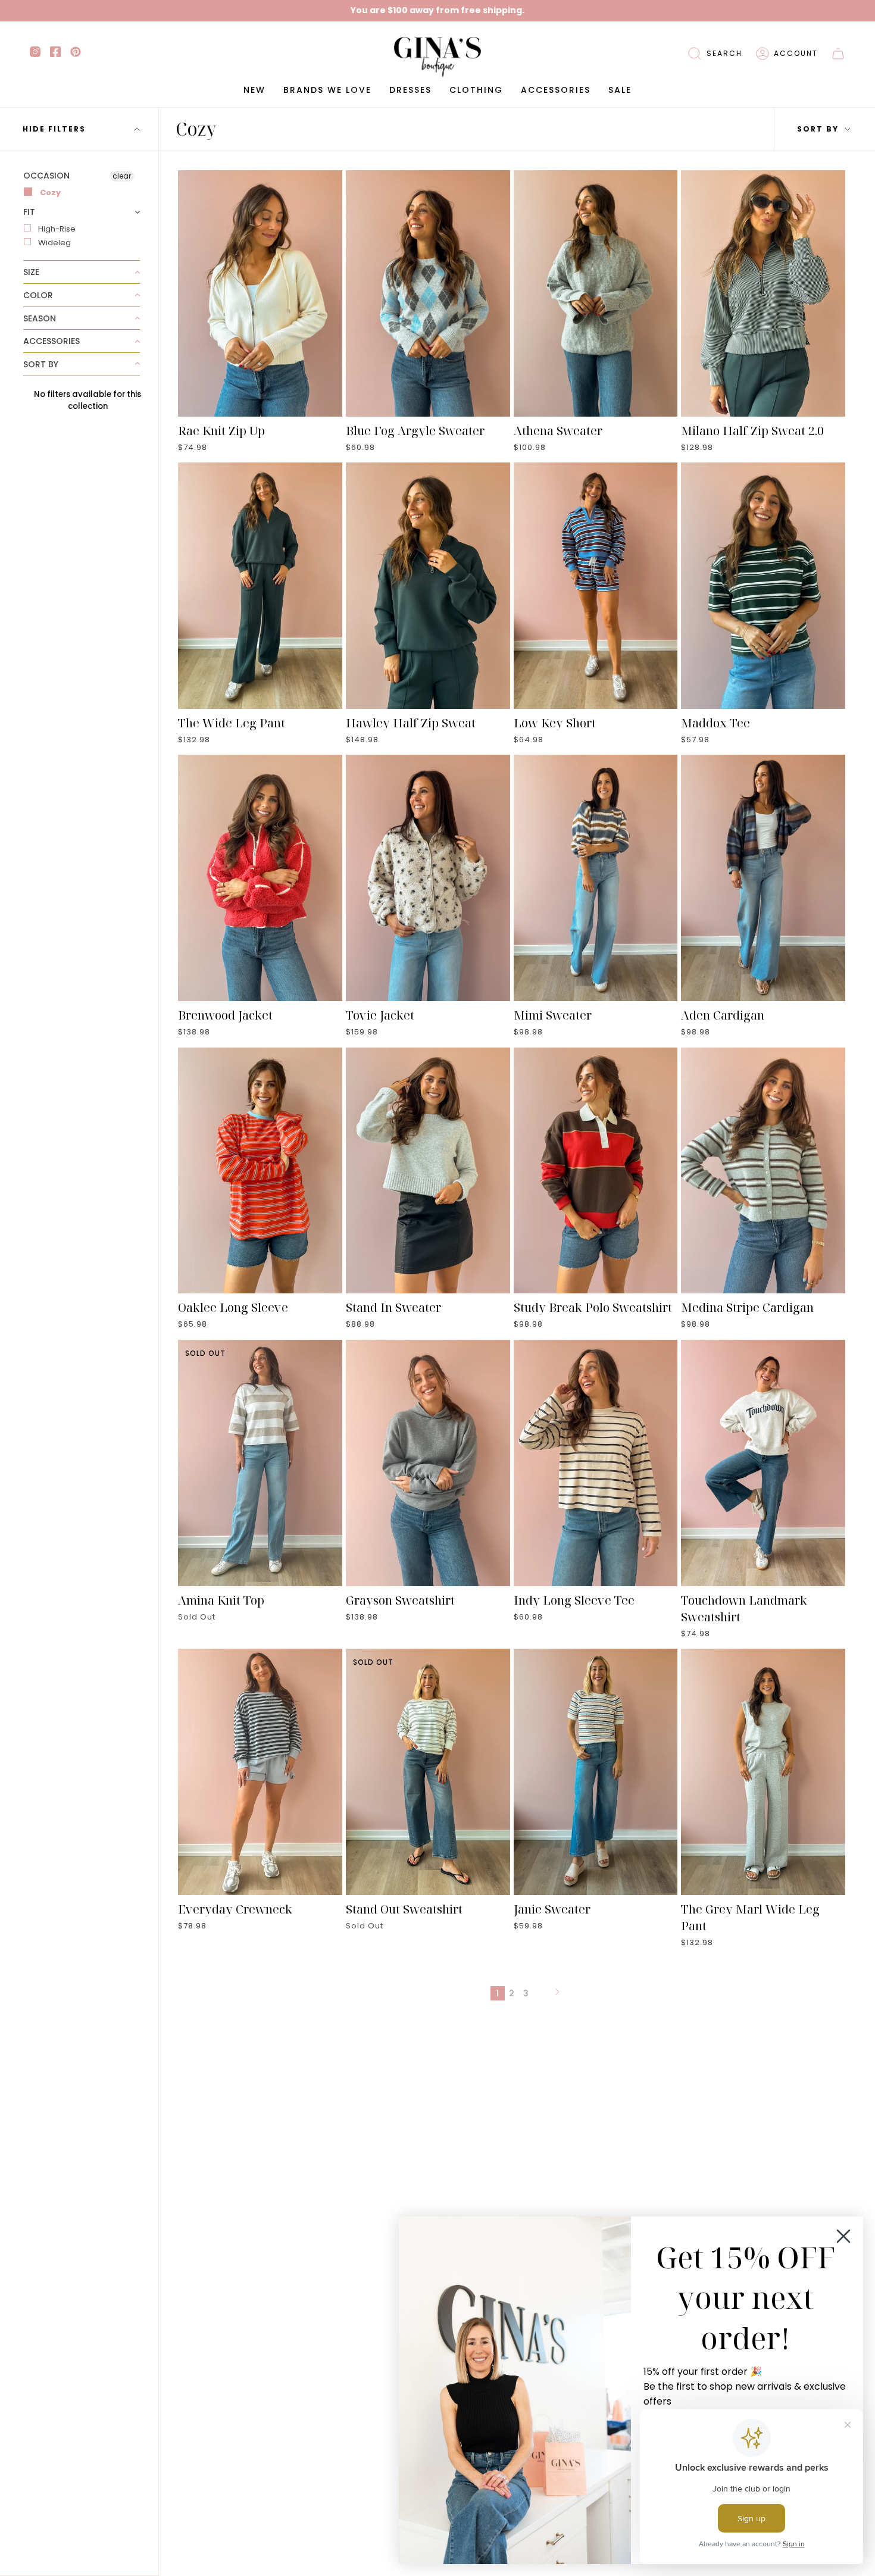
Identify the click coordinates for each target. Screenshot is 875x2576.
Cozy (49, 193)
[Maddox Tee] (763, 586)
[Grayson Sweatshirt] (428, 1463)
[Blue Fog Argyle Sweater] (428, 293)
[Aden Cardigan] (763, 878)
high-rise (57, 229)
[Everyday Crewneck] (260, 1772)
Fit (29, 212)
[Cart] (838, 54)
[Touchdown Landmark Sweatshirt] (763, 1463)
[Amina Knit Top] (260, 1463)
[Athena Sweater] (596, 293)
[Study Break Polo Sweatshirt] (596, 1171)
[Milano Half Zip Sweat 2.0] (763, 293)
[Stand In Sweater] (428, 1171)
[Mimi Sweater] (596, 878)
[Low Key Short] (596, 586)
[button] (715, 54)
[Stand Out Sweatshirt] (428, 1772)
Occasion (46, 176)
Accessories (51, 341)
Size (31, 272)
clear (122, 176)
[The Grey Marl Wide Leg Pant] (763, 1772)
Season (40, 318)
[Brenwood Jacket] (260, 878)
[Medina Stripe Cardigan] (763, 1171)
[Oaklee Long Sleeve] (260, 1171)
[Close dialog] (843, 2236)
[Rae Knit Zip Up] (260, 293)
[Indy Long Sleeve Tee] (596, 1463)
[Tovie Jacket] (428, 878)
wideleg (54, 243)
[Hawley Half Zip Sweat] (428, 586)
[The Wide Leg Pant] (260, 586)
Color (38, 295)
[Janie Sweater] (596, 1772)
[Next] (557, 1993)
